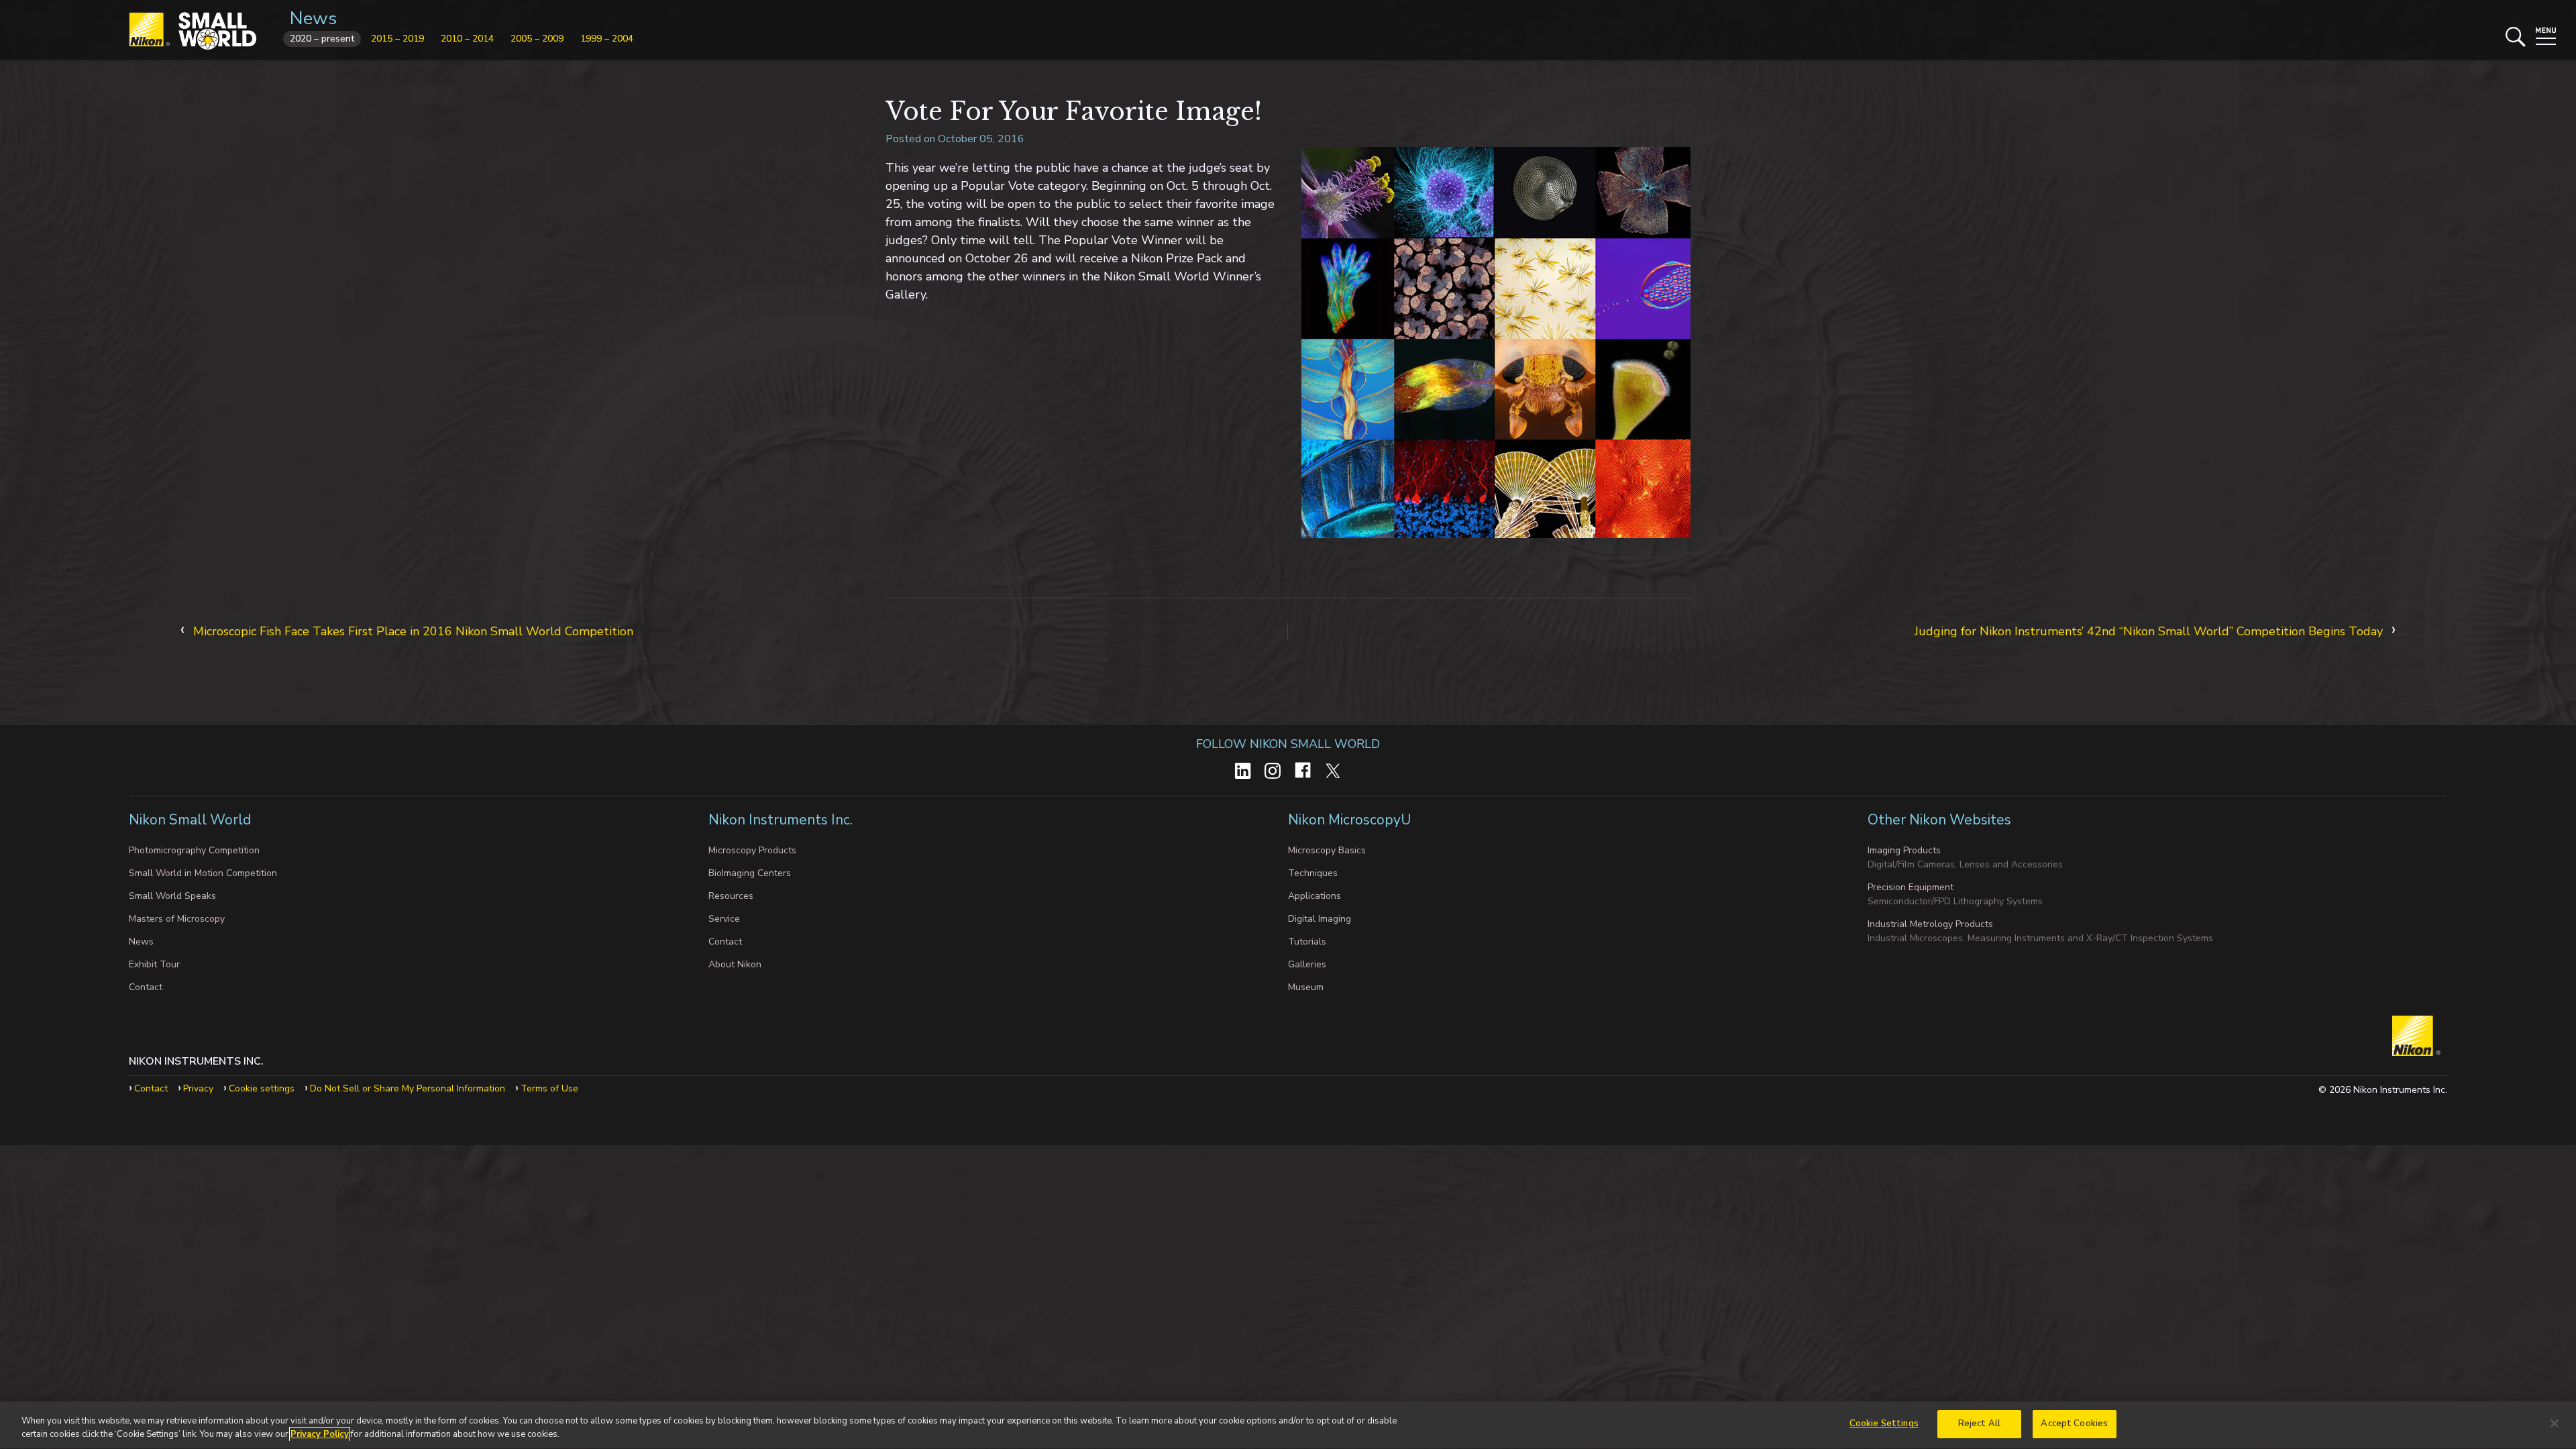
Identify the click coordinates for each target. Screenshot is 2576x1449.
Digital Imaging (1320, 919)
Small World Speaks (172, 896)
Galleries (1307, 964)
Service (724, 919)
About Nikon (735, 964)
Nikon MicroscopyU (1349, 820)
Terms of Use (549, 1088)
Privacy (198, 1088)
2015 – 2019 (397, 39)
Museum (1306, 987)
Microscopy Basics (1327, 850)
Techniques (1313, 873)
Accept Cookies (2074, 1424)
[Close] (2555, 1424)
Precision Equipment (1911, 887)
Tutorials (1307, 942)
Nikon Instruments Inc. (782, 820)
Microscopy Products (752, 850)
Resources (731, 896)
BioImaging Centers (750, 873)
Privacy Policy (320, 1434)
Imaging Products (1904, 850)
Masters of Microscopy (177, 919)
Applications (1314, 896)
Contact (146, 987)
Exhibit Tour (154, 964)
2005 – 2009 (537, 39)
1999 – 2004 (607, 39)
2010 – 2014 (467, 39)
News (313, 18)
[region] (1288, 1425)
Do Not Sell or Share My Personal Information (408, 1088)
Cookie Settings (1884, 1424)
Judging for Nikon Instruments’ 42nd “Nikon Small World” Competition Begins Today (2149, 631)
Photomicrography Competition (194, 850)
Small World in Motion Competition (203, 873)
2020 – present (322, 39)
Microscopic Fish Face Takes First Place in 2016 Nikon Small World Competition (413, 631)
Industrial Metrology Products (1930, 924)
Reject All (1979, 1424)
